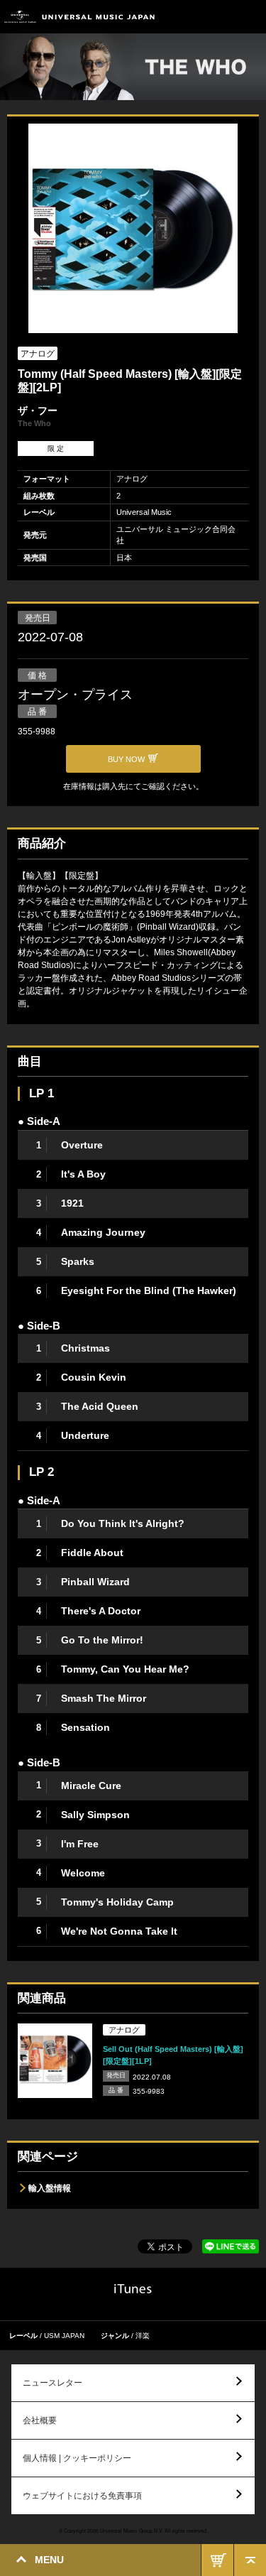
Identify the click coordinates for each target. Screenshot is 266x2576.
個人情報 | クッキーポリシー (77, 2458)
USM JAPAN (64, 2336)
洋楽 (143, 2336)
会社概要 (40, 2420)
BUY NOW (217, 2560)
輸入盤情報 (50, 2188)
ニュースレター (52, 2383)
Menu (250, 17)
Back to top (250, 2560)
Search (218, 17)
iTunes (133, 2289)
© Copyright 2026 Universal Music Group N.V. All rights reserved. (133, 2531)
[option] (133, 230)
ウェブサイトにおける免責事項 (82, 2496)
